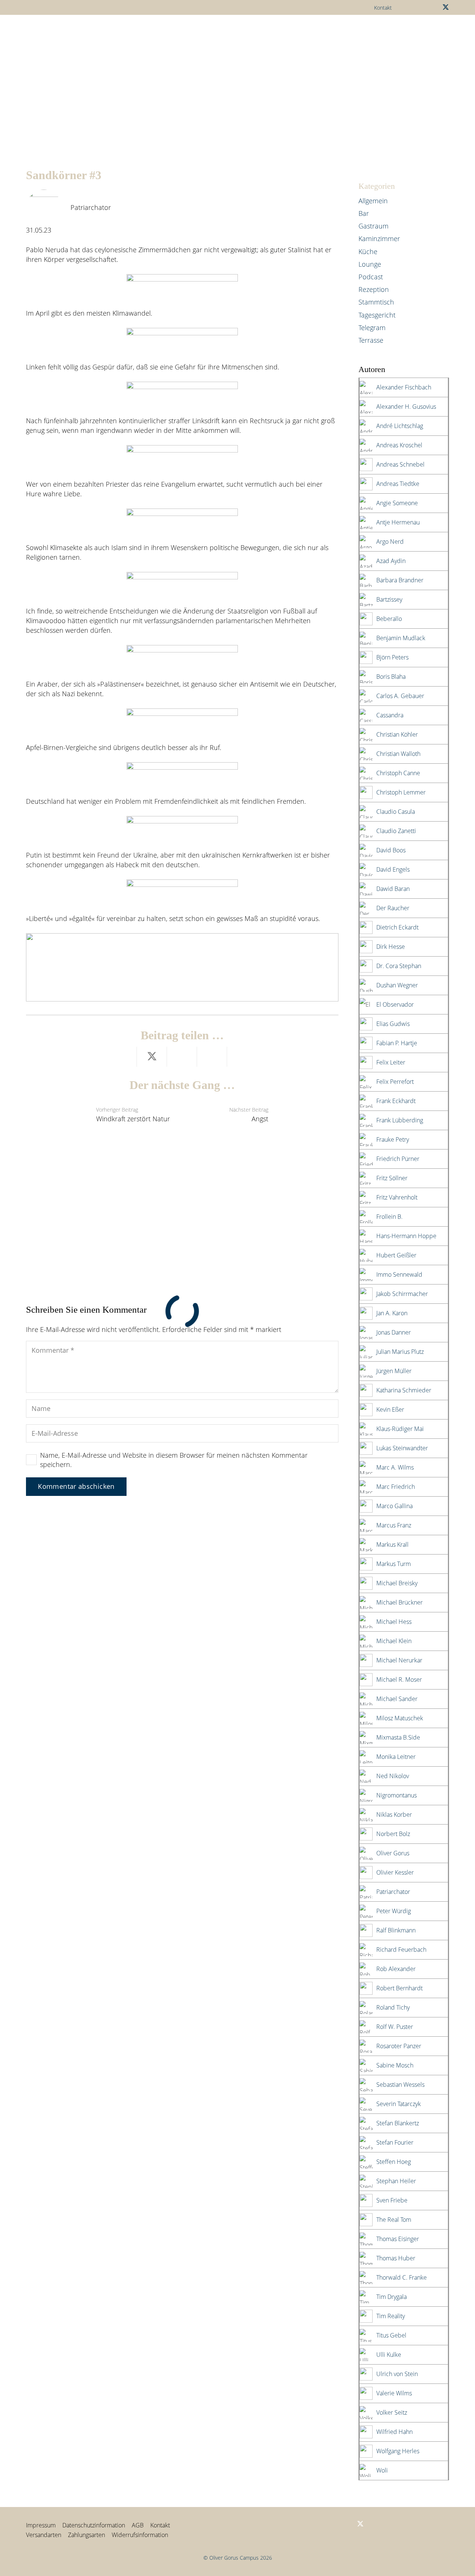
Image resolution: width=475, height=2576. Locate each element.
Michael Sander (397, 1699)
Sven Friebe (392, 2200)
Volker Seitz (392, 2412)
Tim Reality (391, 2316)
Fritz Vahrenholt (397, 1197)
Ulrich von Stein (397, 2374)
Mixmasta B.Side (398, 1737)
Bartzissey (389, 599)
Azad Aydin (391, 561)
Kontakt (160, 2525)
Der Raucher (393, 908)
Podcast (371, 277)
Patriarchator (91, 207)
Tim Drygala (392, 2297)
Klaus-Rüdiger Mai (400, 1429)
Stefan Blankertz (398, 2123)
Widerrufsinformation (140, 2535)
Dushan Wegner (397, 985)
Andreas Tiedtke (398, 484)
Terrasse (371, 340)
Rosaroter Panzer (399, 2046)
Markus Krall (392, 1544)
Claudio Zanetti (396, 831)
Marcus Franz (394, 1525)
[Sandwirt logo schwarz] (45, 32)
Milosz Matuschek (400, 1718)
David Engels (393, 869)
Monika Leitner (396, 1757)
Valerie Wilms (394, 2393)
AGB (138, 2525)
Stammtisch (376, 302)
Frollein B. (389, 1217)
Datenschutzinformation (94, 2525)
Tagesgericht (377, 315)
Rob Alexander (396, 1969)
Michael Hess (394, 1622)
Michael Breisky (397, 1583)
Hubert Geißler (396, 1255)
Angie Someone (397, 503)
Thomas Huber (396, 2258)
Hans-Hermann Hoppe (406, 1236)
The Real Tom (394, 2220)
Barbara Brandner (400, 580)
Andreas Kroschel (399, 445)
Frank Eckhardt (396, 1101)
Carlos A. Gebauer (400, 696)
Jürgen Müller (394, 1371)
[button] (164, 32)
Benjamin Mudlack (401, 638)
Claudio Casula (396, 812)
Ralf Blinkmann (396, 1930)
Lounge (370, 264)
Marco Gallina (394, 1506)
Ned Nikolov (393, 1776)
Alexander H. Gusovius (406, 407)
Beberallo (389, 619)
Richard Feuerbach (401, 1950)
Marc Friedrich (396, 1487)
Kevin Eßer (390, 1409)
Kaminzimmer (379, 238)
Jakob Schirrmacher (402, 1294)
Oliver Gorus (393, 1853)
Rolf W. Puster (395, 2027)
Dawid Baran (393, 889)
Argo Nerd (390, 542)
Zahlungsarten (86, 2535)
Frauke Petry (393, 1139)
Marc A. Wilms (395, 1467)
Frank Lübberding (400, 1120)
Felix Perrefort (395, 1082)
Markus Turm (394, 1564)
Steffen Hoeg (394, 2162)
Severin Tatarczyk (399, 2104)
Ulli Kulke (389, 2355)
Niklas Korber (394, 1815)
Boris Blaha (391, 677)
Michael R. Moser (399, 1680)
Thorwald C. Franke (402, 2277)
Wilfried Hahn (394, 2432)
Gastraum (374, 226)
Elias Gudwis (393, 1024)
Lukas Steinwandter (402, 1448)
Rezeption (374, 289)
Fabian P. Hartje (397, 1043)
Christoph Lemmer (401, 792)
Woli (382, 2470)
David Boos (391, 850)
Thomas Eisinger (398, 2239)
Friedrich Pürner (398, 1159)
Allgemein (373, 201)
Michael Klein (394, 1641)
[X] (446, 7)
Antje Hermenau (398, 522)
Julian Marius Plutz (400, 1352)
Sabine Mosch (395, 2065)
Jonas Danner (394, 1332)
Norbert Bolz (393, 1834)
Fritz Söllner (392, 1178)
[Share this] (122, 1057)
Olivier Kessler (395, 1872)
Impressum (41, 2525)
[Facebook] (324, 2524)
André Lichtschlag (400, 426)
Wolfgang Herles (398, 2451)
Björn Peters (392, 657)
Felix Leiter (391, 1062)
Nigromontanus (397, 1795)
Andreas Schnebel (400, 464)
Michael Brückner (399, 1602)
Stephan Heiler (396, 2181)
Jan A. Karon (392, 1313)
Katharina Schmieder (404, 1390)
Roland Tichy (393, 2007)
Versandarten (44, 2535)
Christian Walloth (398, 754)
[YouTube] (348, 2524)
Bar (364, 213)
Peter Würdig (394, 1911)
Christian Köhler (397, 734)
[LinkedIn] (336, 2524)
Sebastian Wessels (400, 2085)
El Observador (395, 1004)
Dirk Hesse (391, 947)
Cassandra (390, 715)
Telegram (372, 328)
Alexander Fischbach (404, 387)
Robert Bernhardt (399, 1988)
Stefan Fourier (395, 2142)
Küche (368, 251)
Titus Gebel (391, 2335)
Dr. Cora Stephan (399, 966)
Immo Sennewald (399, 1274)
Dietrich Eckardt (397, 927)
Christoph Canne (398, 773)
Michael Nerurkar (399, 1660)
